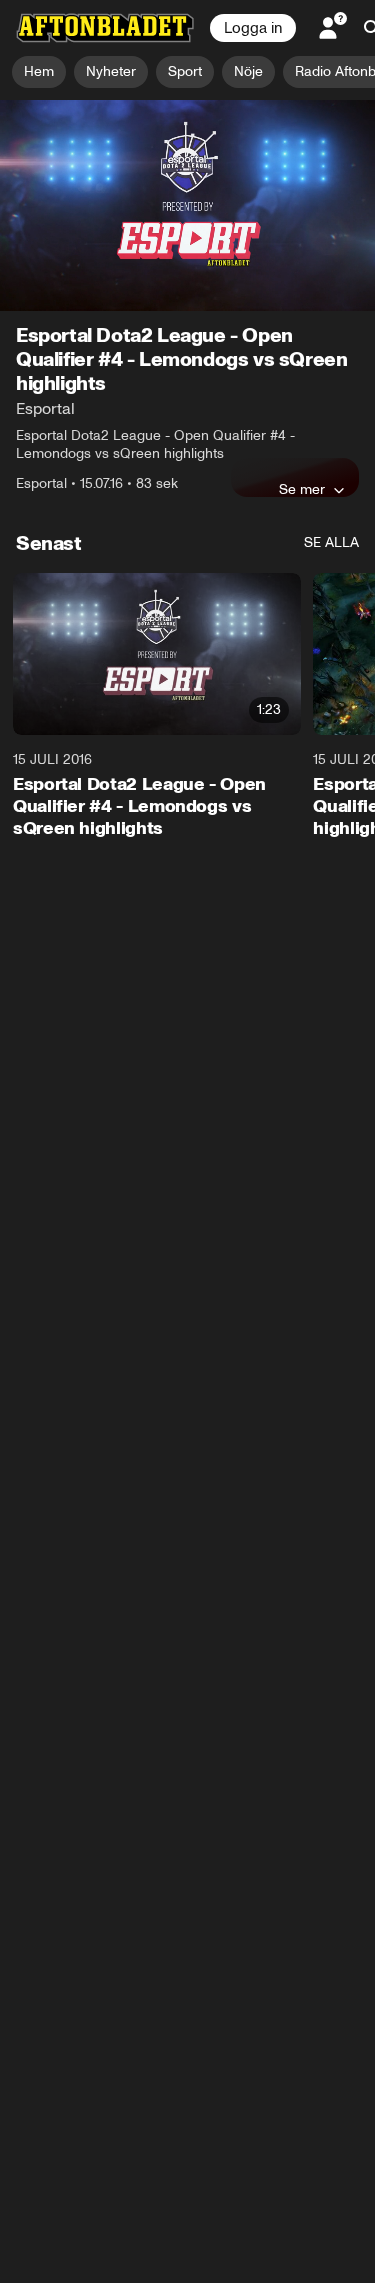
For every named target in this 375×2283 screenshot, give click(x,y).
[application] (187, 205)
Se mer (302, 489)
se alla (331, 542)
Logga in (253, 28)
